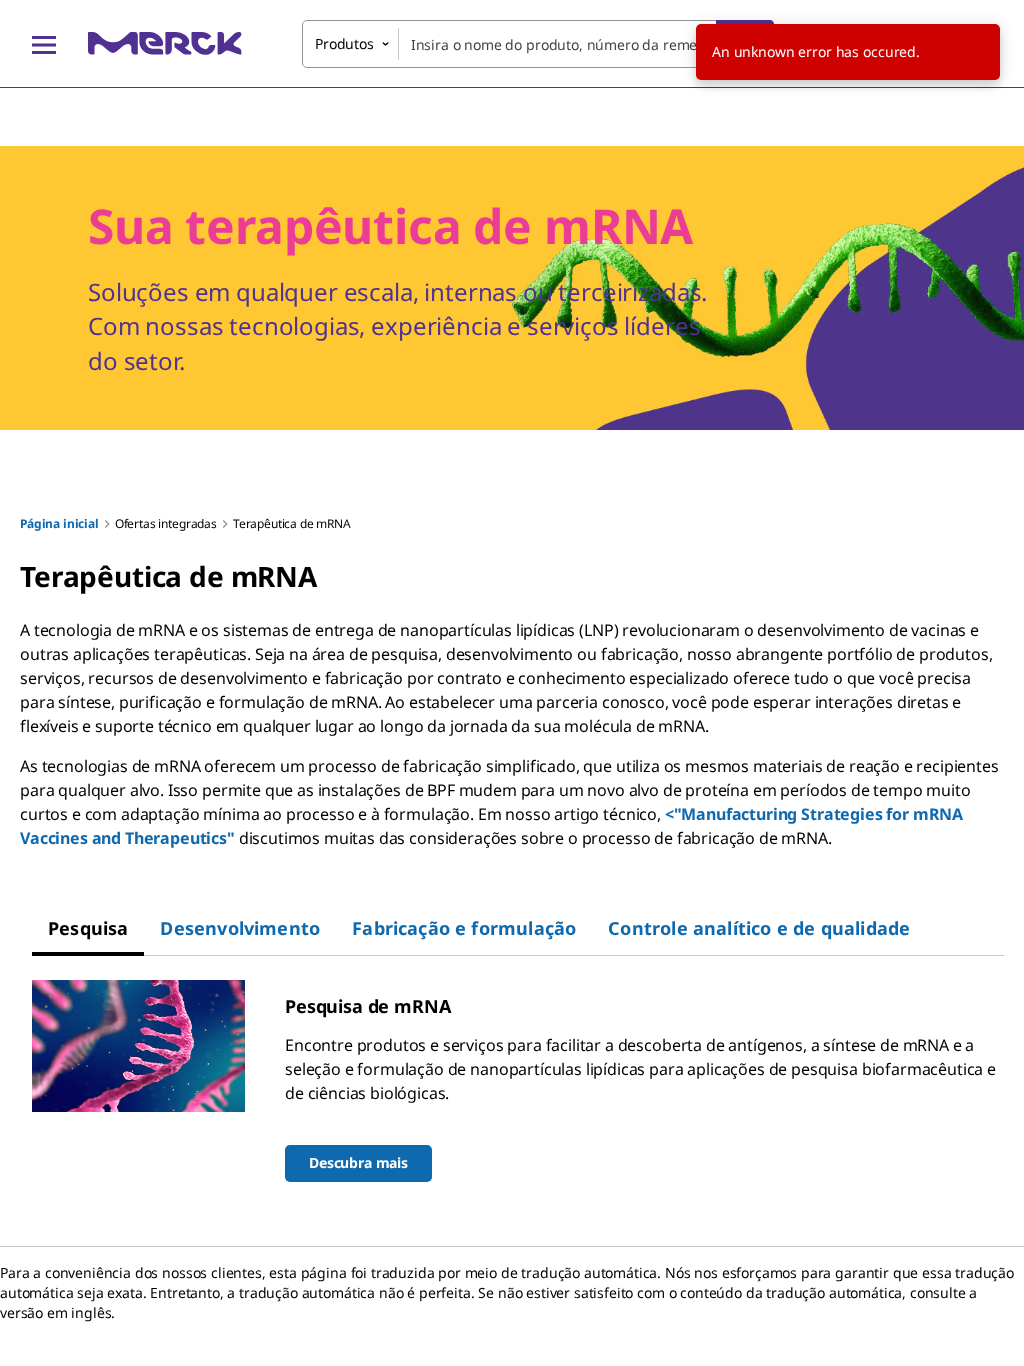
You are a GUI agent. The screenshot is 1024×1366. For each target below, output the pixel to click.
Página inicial (59, 523)
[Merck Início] (165, 43)
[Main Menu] (44, 44)
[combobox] (538, 44)
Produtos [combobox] (344, 43)
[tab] (88, 928)
